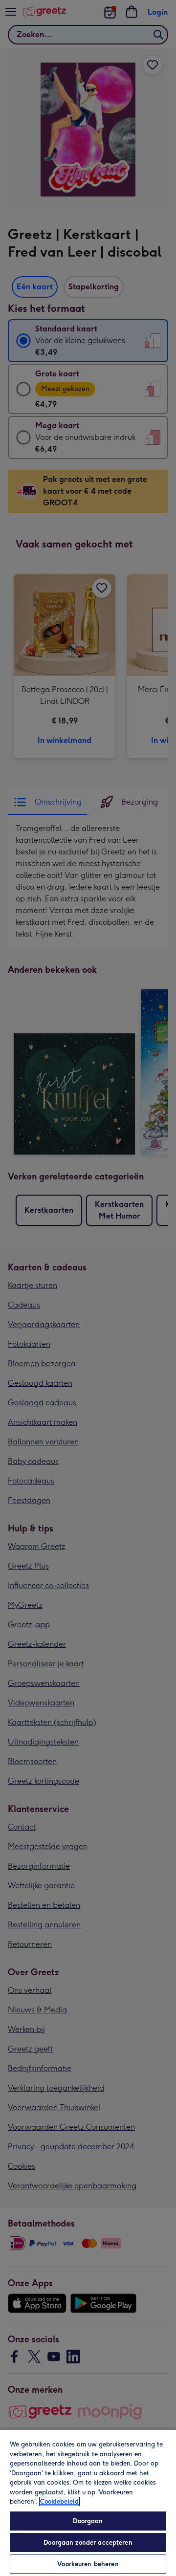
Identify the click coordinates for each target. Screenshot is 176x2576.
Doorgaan (88, 2521)
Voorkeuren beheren (88, 2564)
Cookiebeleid (59, 2501)
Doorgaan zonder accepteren (88, 2543)
